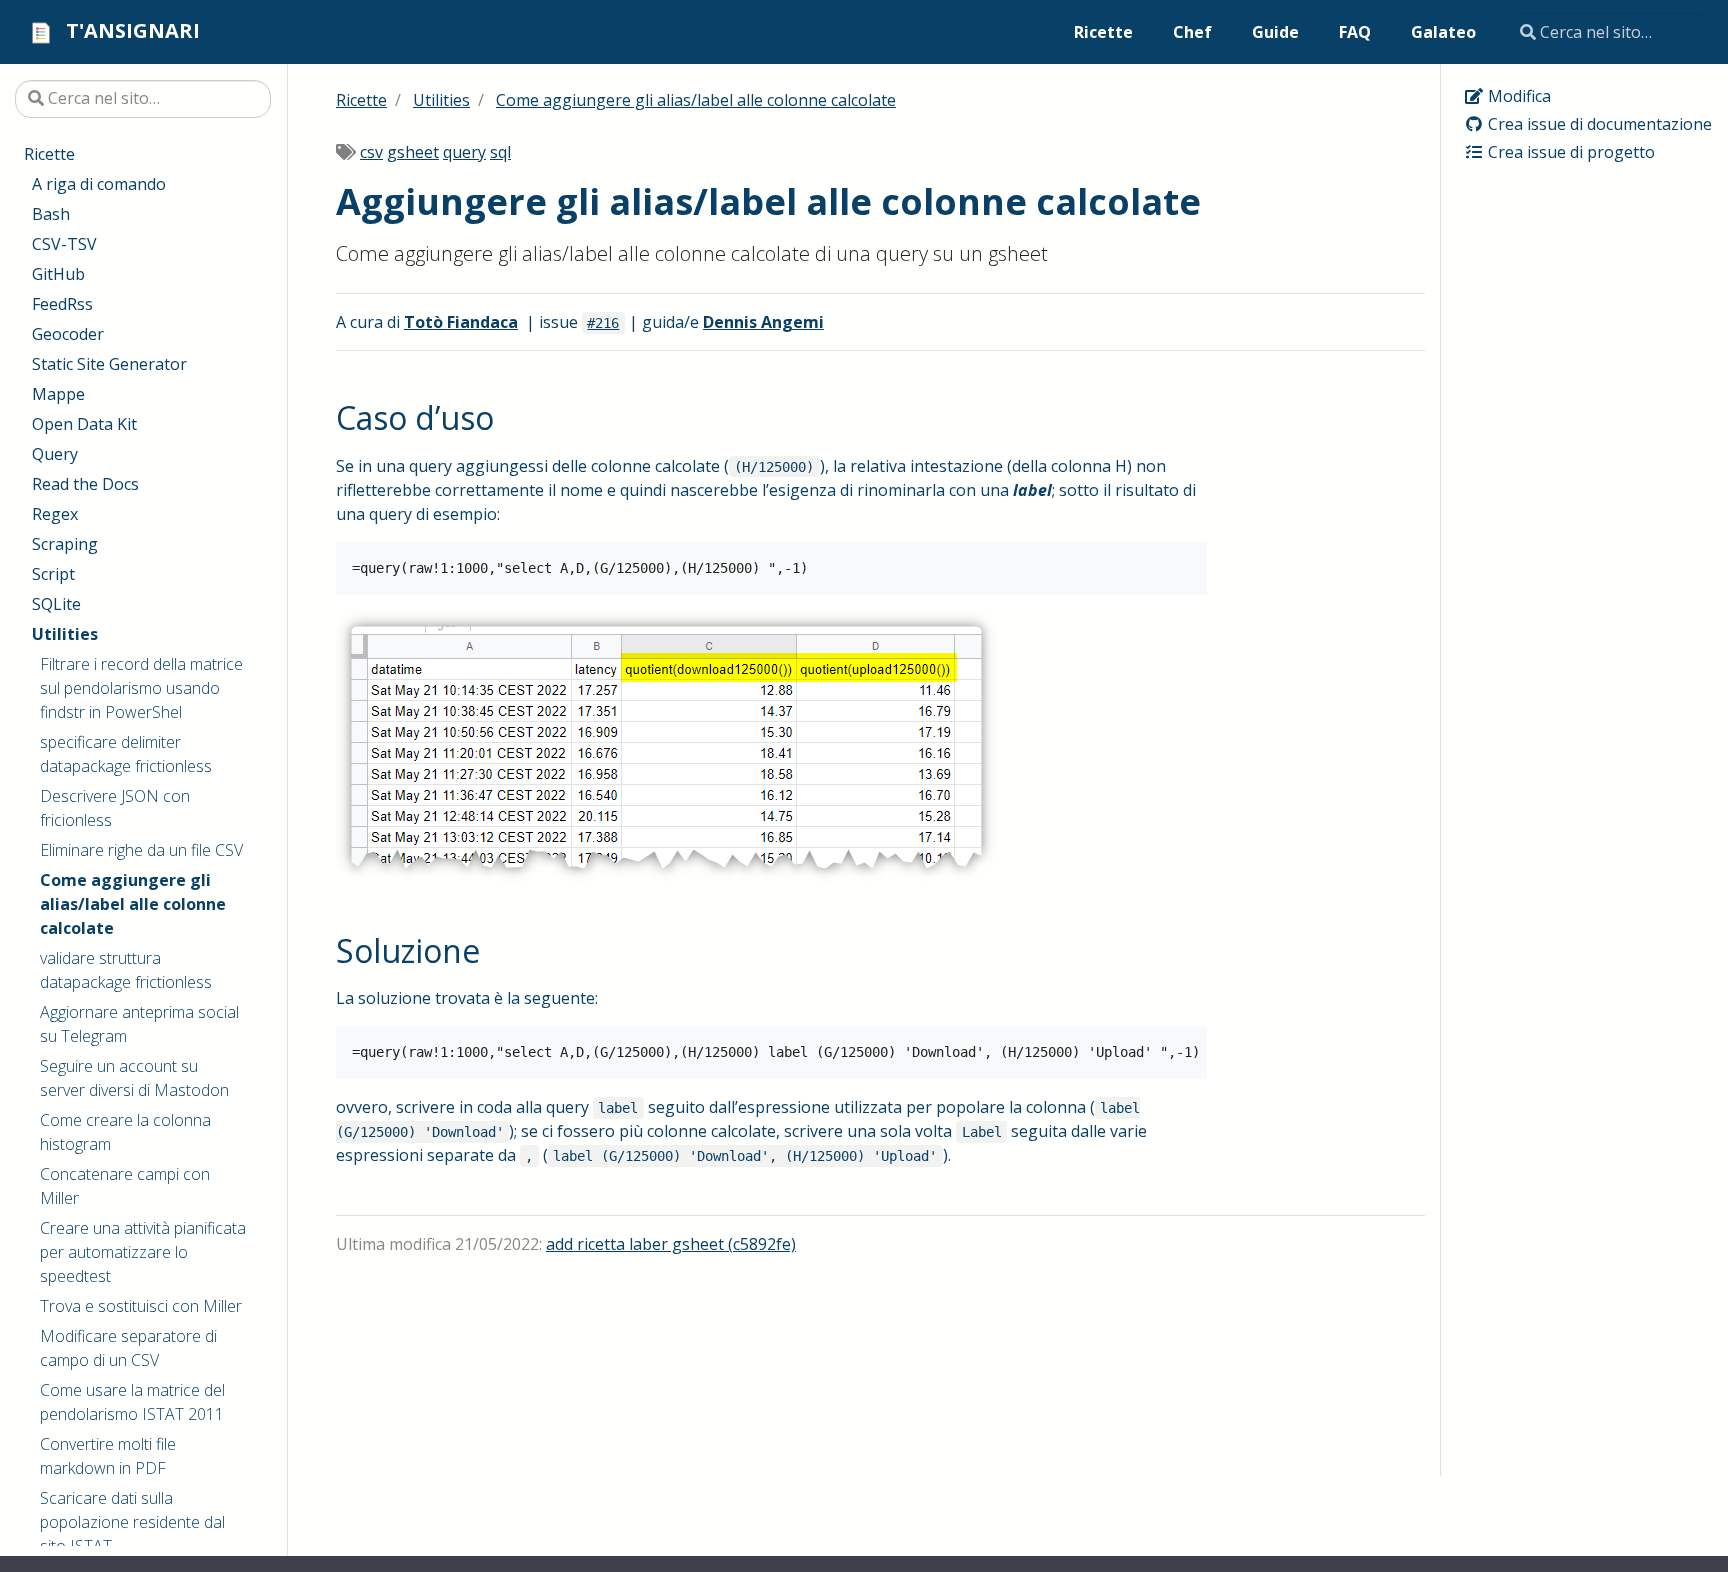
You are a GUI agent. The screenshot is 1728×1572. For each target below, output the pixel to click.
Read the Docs (85, 484)
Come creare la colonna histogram (125, 1132)
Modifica (1517, 96)
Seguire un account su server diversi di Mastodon (134, 1078)
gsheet (413, 152)
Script (53, 574)
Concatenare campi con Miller (125, 1186)
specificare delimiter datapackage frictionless (126, 754)
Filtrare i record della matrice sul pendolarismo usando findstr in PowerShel (141, 688)
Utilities (65, 634)
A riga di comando (99, 184)
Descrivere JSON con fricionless (115, 808)
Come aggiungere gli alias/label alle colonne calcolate (133, 904)
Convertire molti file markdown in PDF (108, 1456)
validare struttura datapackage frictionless (126, 970)
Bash (51, 214)
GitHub (58, 274)
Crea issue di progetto (1569, 152)
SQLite (56, 604)
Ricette (49, 154)
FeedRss (62, 304)
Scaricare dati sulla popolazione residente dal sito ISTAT (132, 1522)
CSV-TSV (64, 244)
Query (55, 454)
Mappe (58, 394)
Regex (55, 514)
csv (371, 152)
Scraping (65, 544)
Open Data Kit (84, 424)
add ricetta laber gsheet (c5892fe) (671, 1244)
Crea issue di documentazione (1598, 124)
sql (500, 152)
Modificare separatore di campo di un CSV (128, 1348)
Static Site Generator (109, 364)
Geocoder (68, 334)
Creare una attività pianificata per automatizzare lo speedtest (143, 1252)
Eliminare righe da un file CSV (141, 850)
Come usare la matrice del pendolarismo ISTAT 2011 (132, 1402)
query (464, 152)
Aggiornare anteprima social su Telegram (139, 1024)
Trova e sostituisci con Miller (141, 1306)
